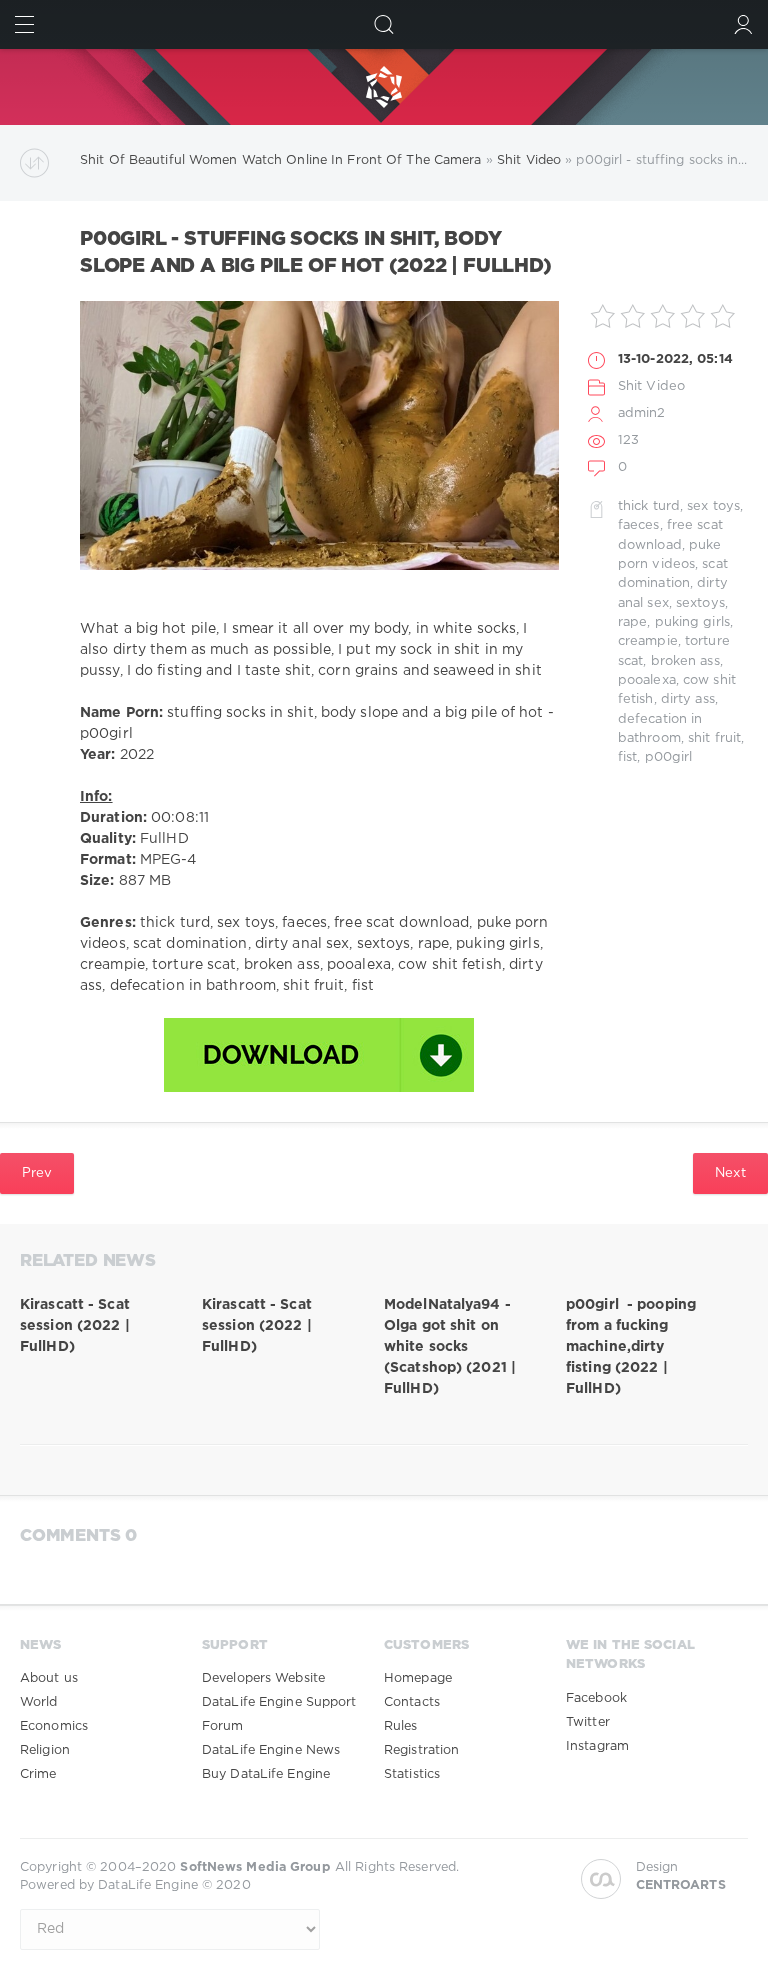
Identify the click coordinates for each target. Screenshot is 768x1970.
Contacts (412, 1702)
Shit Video (529, 160)
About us (49, 1678)
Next (730, 1173)
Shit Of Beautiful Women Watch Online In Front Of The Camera (281, 160)
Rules (401, 1726)
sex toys (713, 506)
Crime (38, 1774)
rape (632, 622)
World (39, 1702)
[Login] (743, 24)
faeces (639, 525)
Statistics (412, 1774)
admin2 (642, 413)
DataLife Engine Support (279, 1702)
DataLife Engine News (271, 1750)
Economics (54, 1726)
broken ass (685, 661)
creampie (648, 641)
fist (627, 757)
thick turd (649, 506)
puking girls (692, 622)
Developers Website (263, 1678)
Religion (45, 1750)
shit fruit (714, 738)
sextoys (700, 603)
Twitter (588, 1722)
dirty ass (688, 699)
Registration (421, 1750)
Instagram (597, 1746)
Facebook (596, 1698)
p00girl (669, 757)
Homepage (418, 1678)
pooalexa (647, 680)
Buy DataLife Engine (266, 1774)
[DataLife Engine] (384, 87)
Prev (37, 1173)
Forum (223, 1726)
